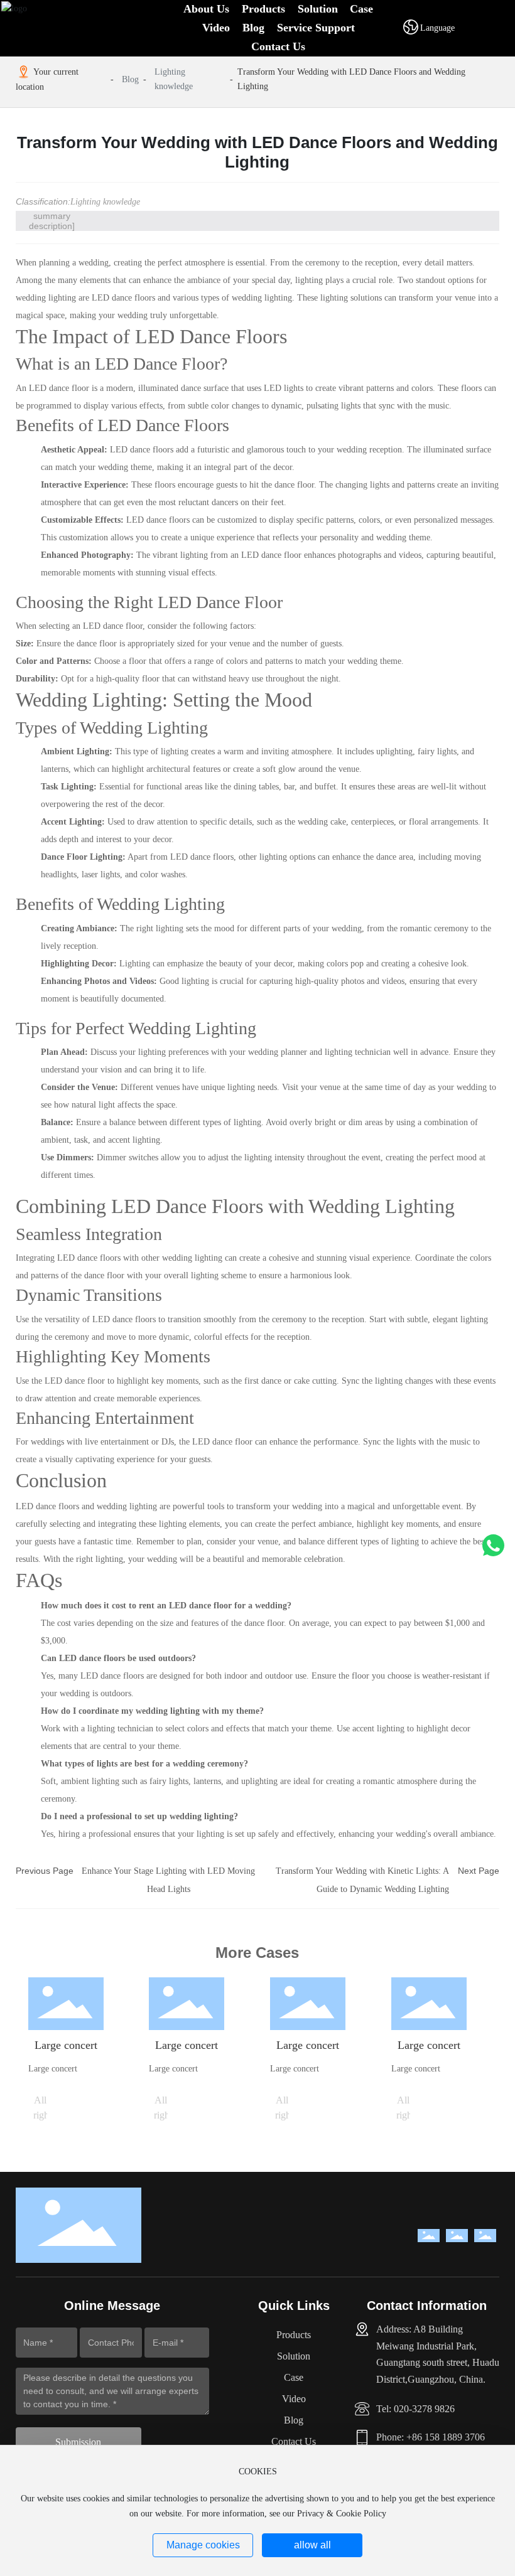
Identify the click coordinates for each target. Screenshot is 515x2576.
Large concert (66, 2045)
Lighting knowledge (174, 79)
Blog (130, 79)
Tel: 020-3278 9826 (415, 2409)
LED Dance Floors (211, 336)
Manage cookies (203, 2545)
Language (437, 28)
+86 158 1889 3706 (446, 2437)
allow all (312, 2545)
